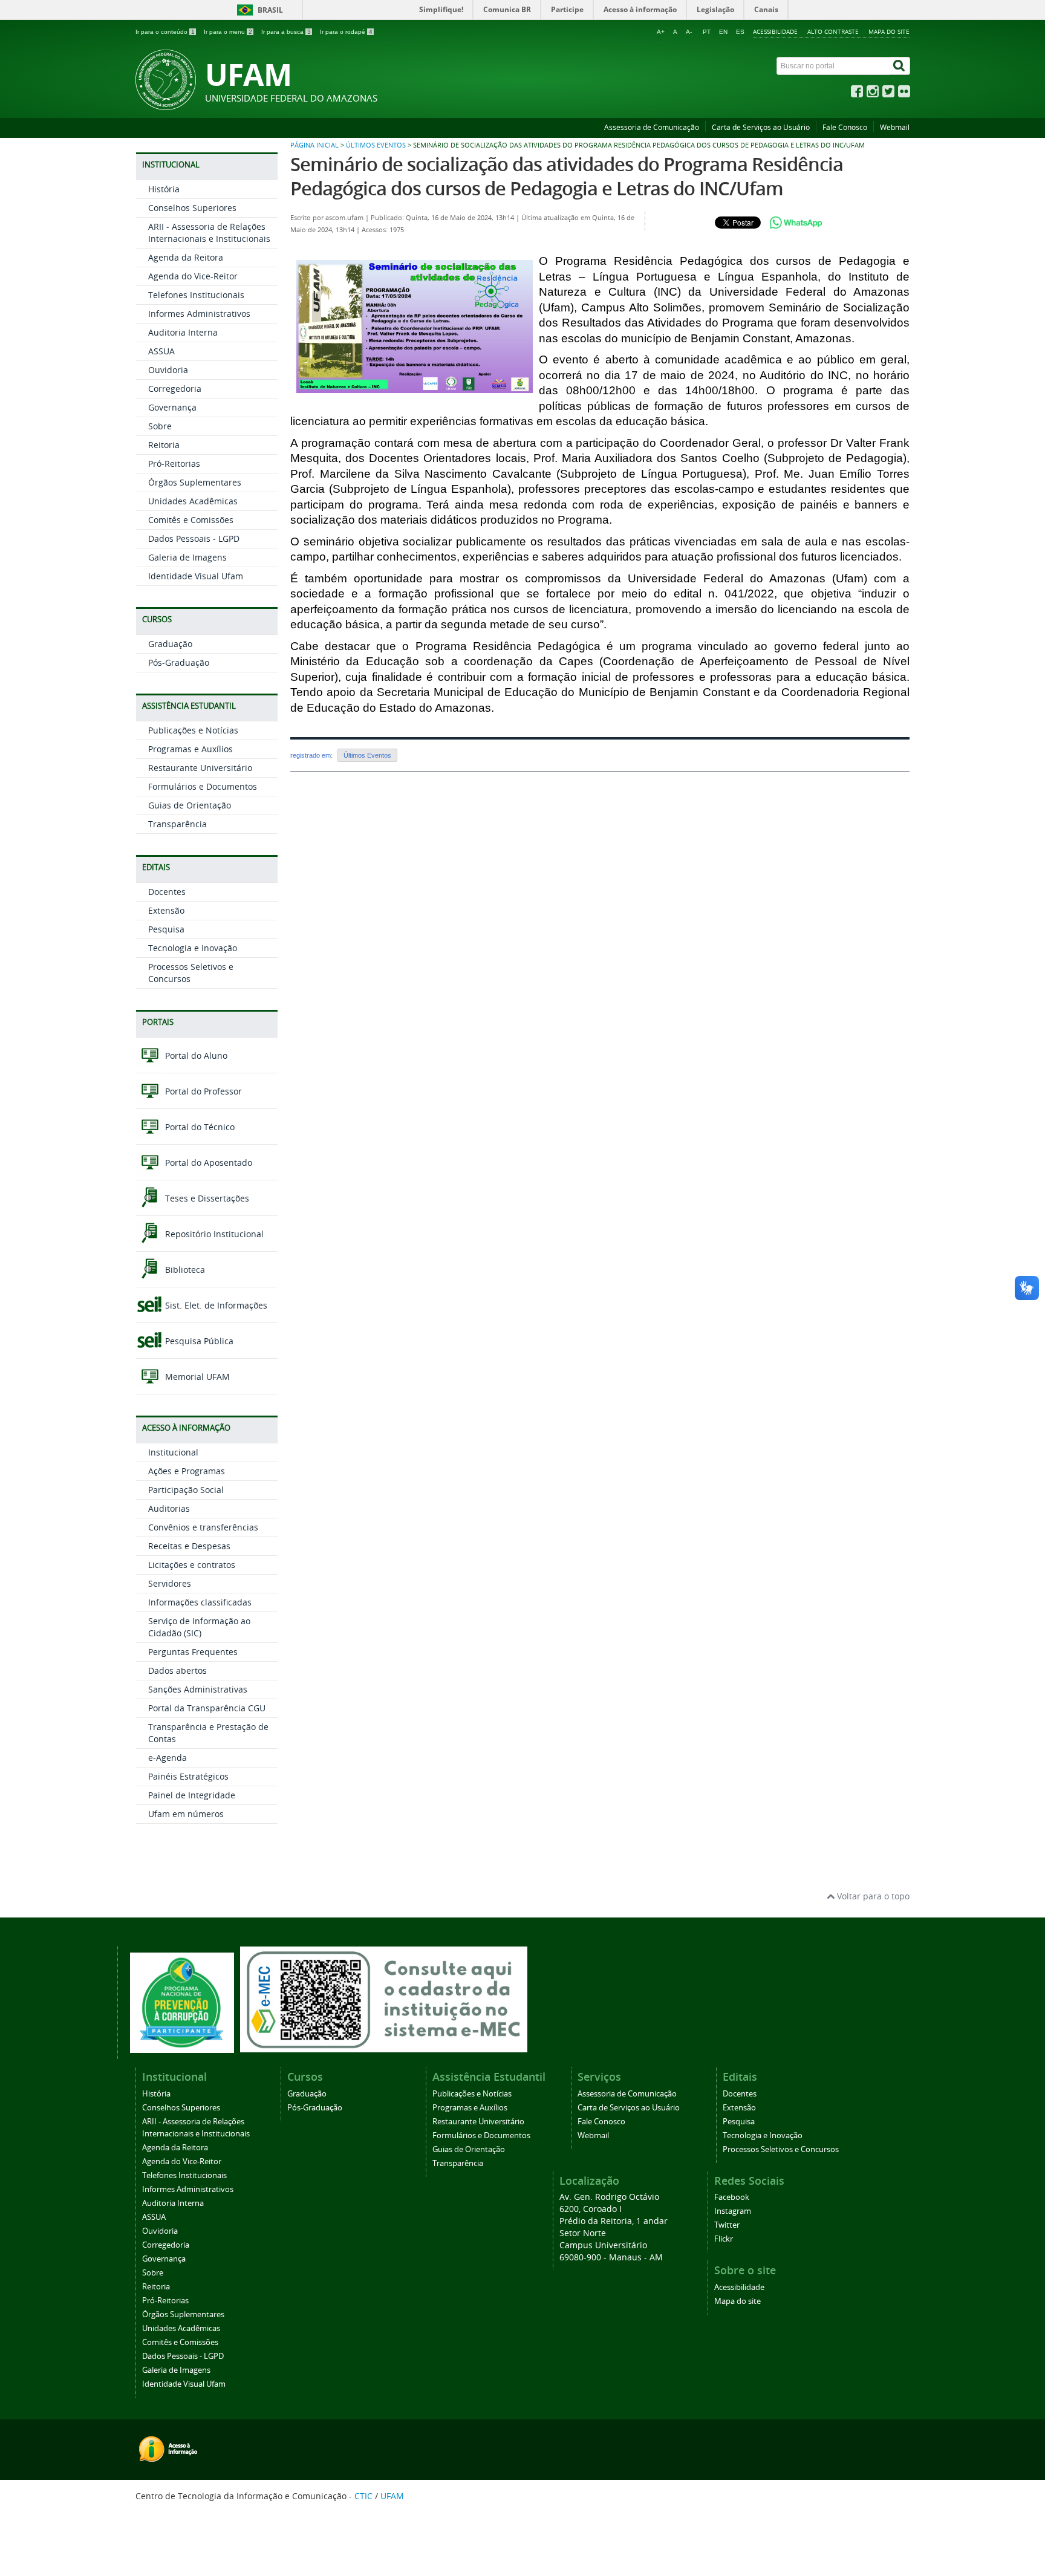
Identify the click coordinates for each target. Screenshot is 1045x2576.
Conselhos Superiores (192, 208)
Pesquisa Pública (198, 1341)
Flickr (724, 2239)
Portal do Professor (202, 1091)
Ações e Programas (187, 1471)
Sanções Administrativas (198, 1689)
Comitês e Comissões (191, 520)
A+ (661, 32)
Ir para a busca (286, 32)
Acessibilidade (775, 31)
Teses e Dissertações (206, 1198)
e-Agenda (168, 1758)
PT (707, 32)
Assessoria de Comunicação (652, 127)
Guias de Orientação (190, 805)
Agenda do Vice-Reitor (193, 276)
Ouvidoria (168, 370)
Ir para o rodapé (346, 32)
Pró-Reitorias (174, 463)
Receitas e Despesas (189, 1546)
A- (689, 32)
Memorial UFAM (196, 1377)
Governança (172, 407)
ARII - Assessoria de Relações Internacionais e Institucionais (209, 233)
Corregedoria (175, 389)
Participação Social (186, 1490)
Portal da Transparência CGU (207, 1708)
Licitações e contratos (192, 1565)
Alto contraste (833, 31)
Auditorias (169, 1508)
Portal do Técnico (199, 1127)
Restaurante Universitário (200, 768)
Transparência (177, 824)
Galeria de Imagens (187, 557)
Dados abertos (177, 1670)
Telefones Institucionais (196, 295)
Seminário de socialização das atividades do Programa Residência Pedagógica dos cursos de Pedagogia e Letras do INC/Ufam (567, 176)
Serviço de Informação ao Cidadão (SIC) (199, 1627)
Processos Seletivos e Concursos (781, 2149)
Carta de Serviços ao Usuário (761, 127)
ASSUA (161, 351)
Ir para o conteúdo (165, 32)
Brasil (270, 10)
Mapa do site (889, 31)
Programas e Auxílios (190, 749)
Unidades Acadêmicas (193, 501)
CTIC (363, 2496)
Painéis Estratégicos (188, 1776)
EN (723, 32)
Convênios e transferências (203, 1527)
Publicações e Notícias (193, 730)
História (164, 189)
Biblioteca (184, 1270)
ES (740, 32)
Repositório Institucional (213, 1234)
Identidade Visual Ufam (196, 576)
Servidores (170, 1583)
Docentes (167, 892)
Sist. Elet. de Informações (215, 1305)
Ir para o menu (228, 32)
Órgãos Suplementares (195, 482)
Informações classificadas (200, 1602)
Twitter (727, 2225)
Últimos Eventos (376, 145)
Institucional (173, 1452)
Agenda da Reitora (186, 257)
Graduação (170, 644)
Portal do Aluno (195, 1055)
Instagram (733, 2211)
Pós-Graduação (179, 662)
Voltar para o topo (872, 1896)
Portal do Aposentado (207, 1163)
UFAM (392, 2496)
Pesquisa (166, 929)
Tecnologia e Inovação (193, 948)
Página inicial (314, 145)
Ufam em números (186, 1814)
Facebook (732, 2197)
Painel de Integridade (192, 1795)
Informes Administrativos (199, 314)
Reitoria (164, 445)
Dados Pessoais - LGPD (194, 538)
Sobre (160, 426)
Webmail (895, 127)
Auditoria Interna (183, 332)
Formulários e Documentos (203, 786)
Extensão (166, 910)
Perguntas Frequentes (193, 1652)
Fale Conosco (845, 127)
